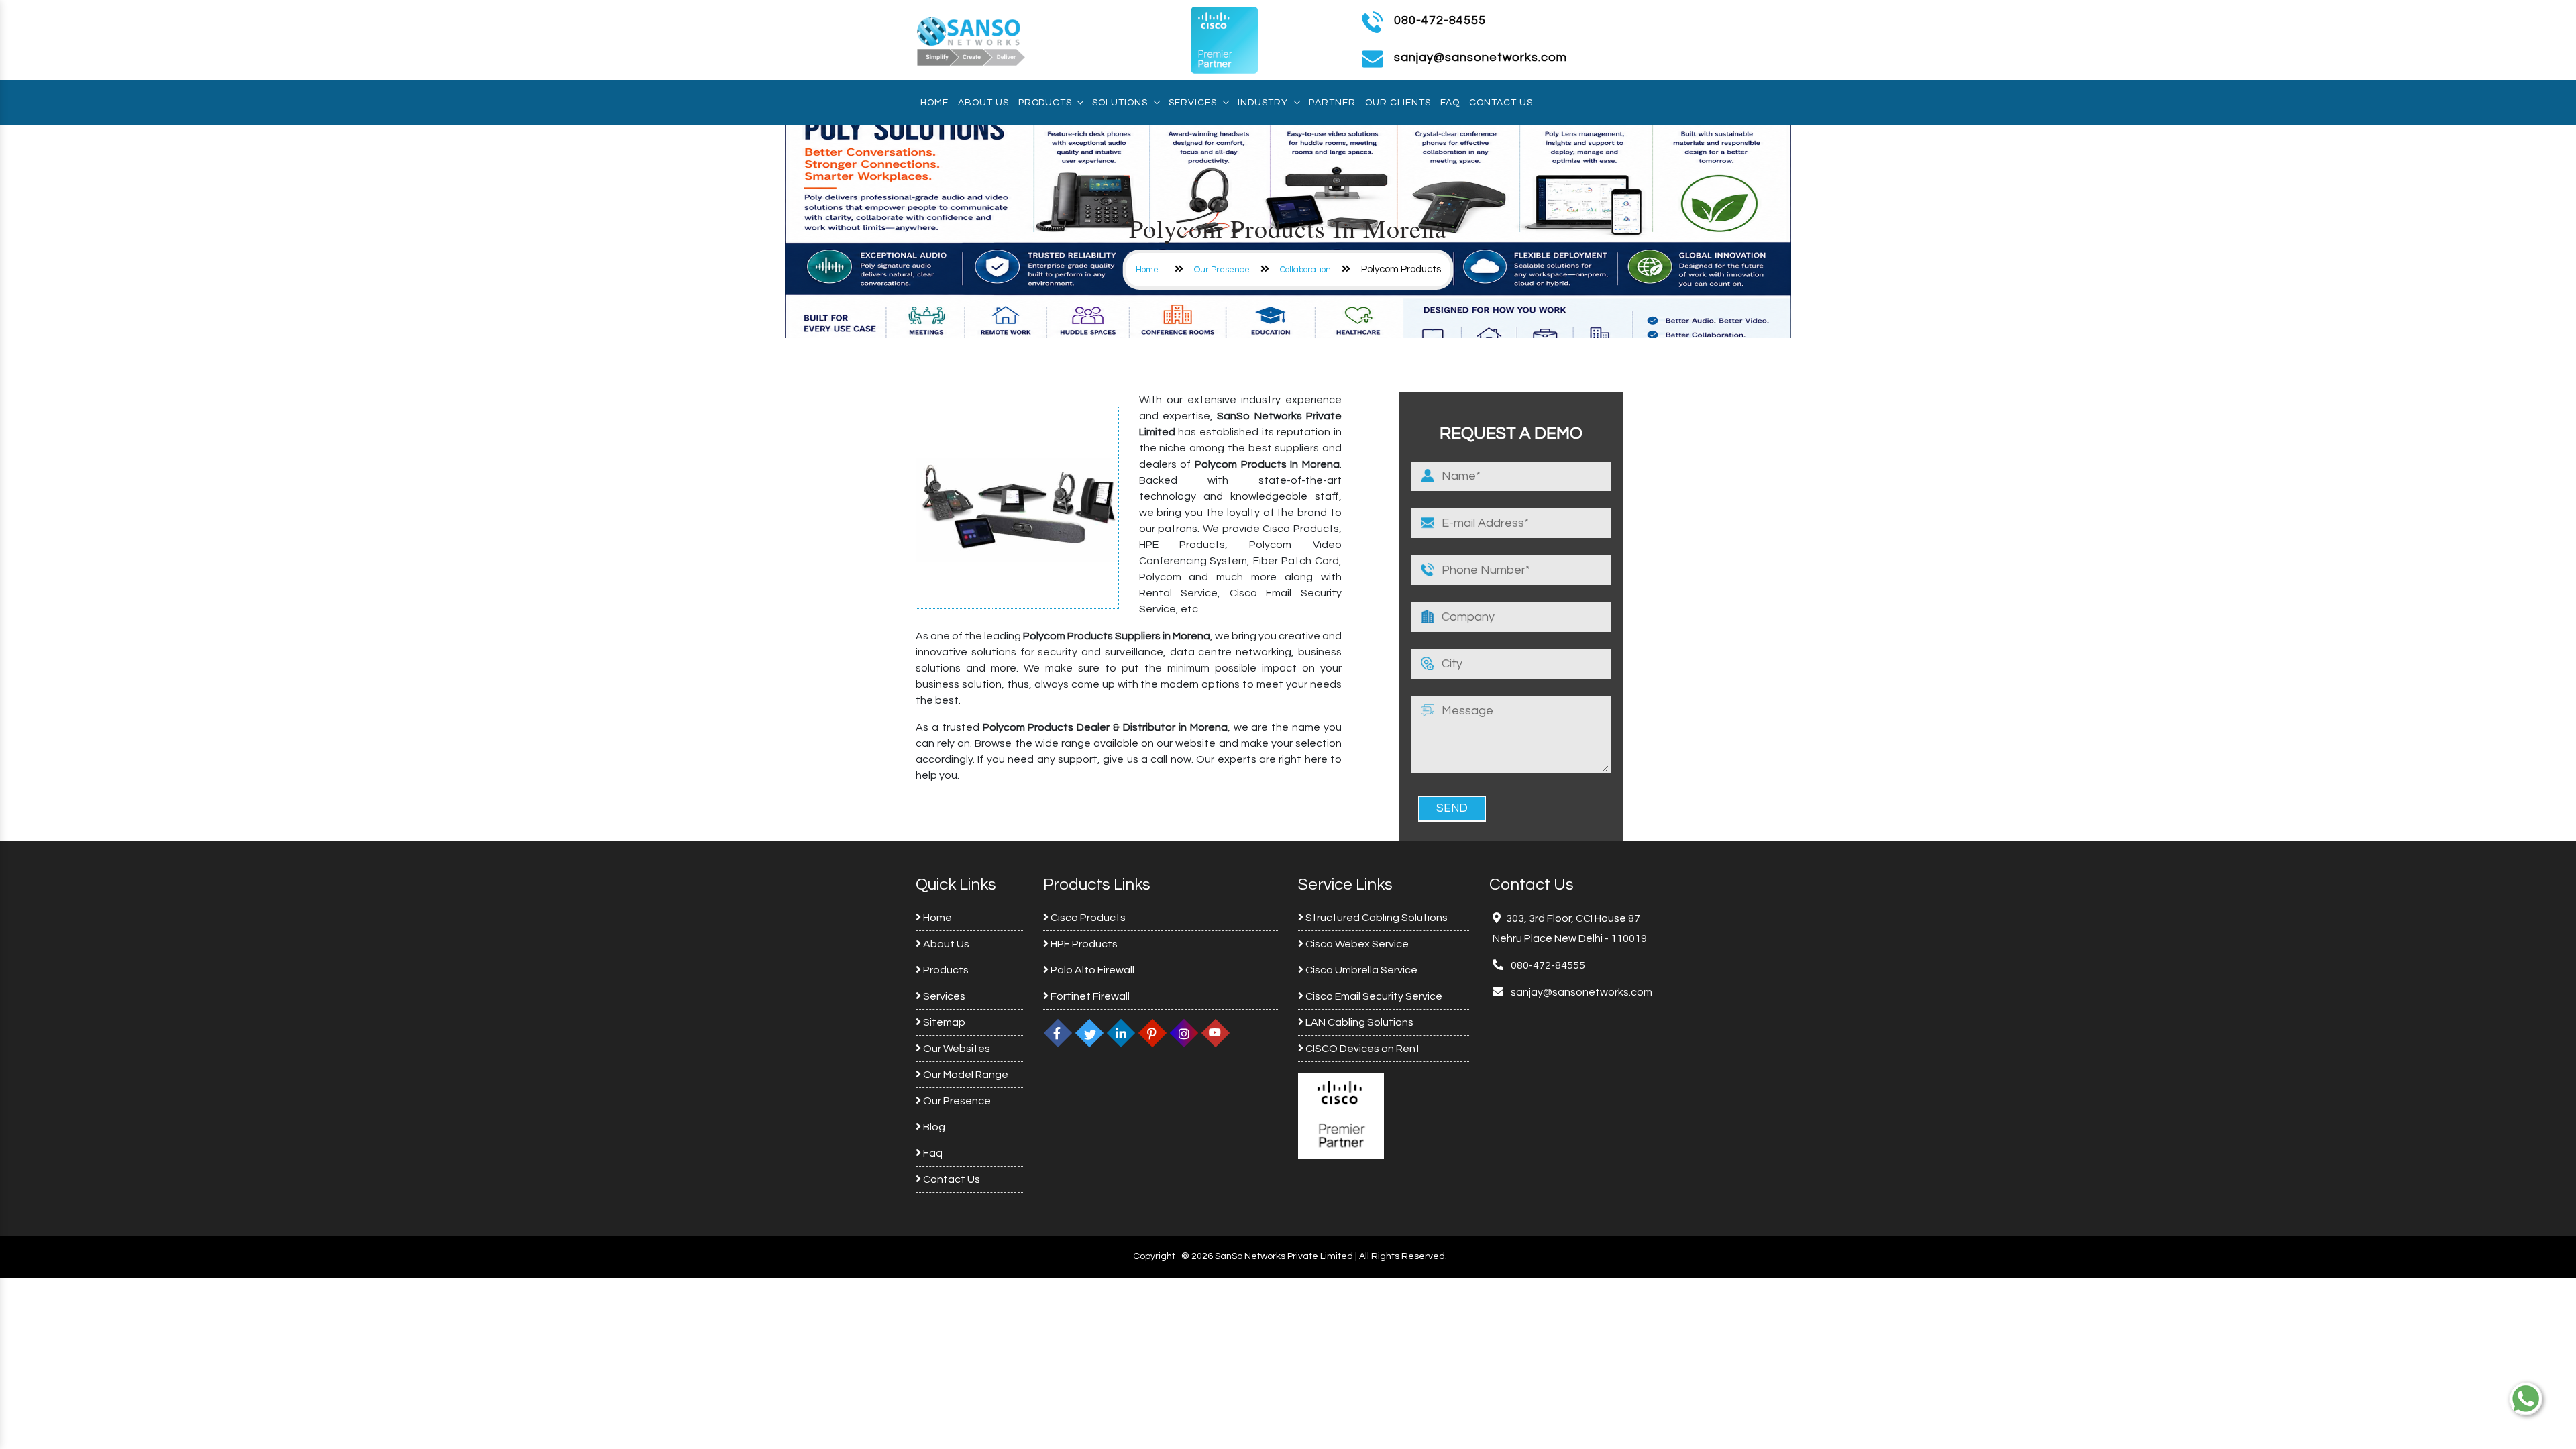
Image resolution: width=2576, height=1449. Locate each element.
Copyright (1154, 1256)
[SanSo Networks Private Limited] (971, 40)
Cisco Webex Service (1356, 944)
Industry (1263, 103)
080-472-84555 (1440, 20)
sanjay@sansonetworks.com (1580, 992)
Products (1045, 103)
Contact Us (1501, 103)
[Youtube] (1216, 1033)
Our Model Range (965, 1075)
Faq (1450, 103)
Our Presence (1222, 270)
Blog (933, 1127)
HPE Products (1083, 944)
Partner (1332, 103)
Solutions (1120, 103)
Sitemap (943, 1022)
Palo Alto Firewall (1091, 970)
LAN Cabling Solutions (1358, 1022)
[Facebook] (1058, 1033)
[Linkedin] (1121, 1033)
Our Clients (1398, 103)
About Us (983, 103)
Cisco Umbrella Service (1360, 970)
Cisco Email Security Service (1373, 996)
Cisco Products (1087, 918)
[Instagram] (1184, 1033)
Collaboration (1305, 270)
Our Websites (956, 1049)
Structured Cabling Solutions (1376, 918)
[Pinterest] (1152, 1033)
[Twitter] (1089, 1033)
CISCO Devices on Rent (1362, 1049)
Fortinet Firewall (1089, 996)
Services (1193, 103)
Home (934, 103)
